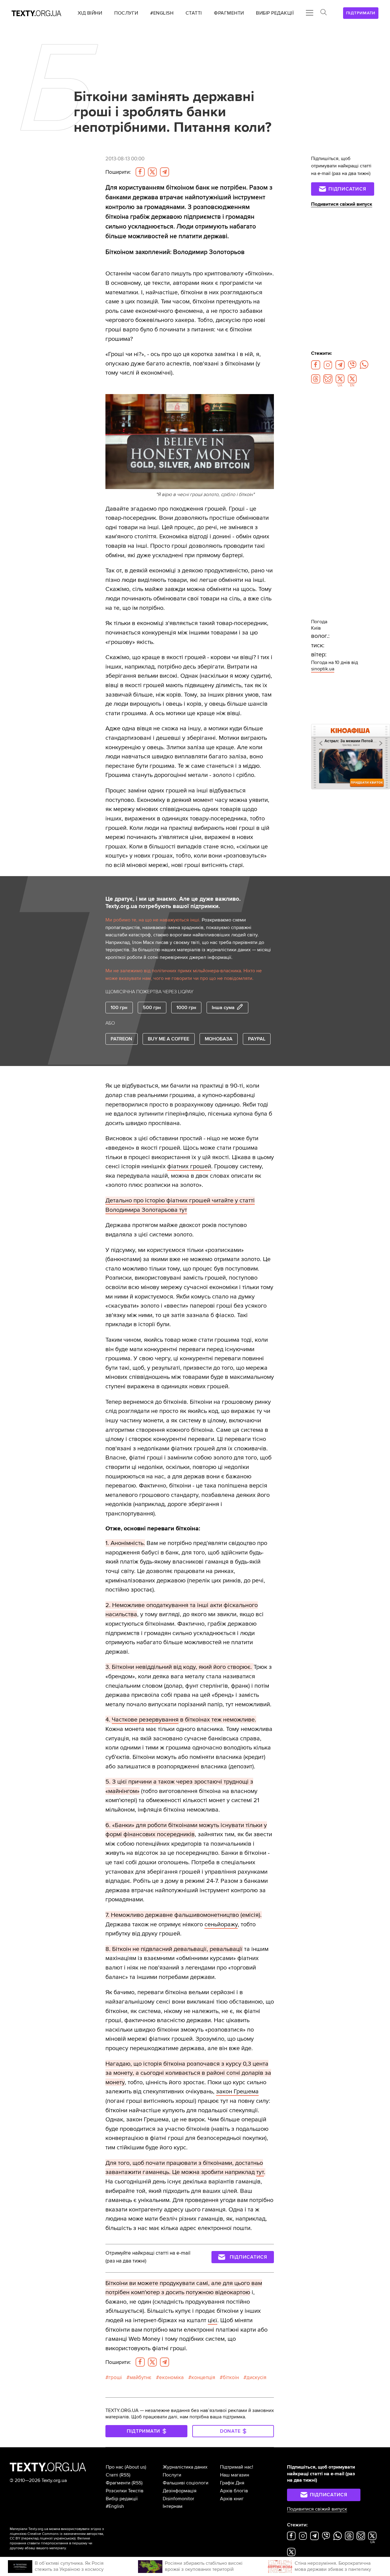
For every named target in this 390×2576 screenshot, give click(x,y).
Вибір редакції (122, 2499)
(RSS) (125, 2475)
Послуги (172, 2475)
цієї (213, 2320)
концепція (203, 2377)
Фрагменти (118, 2483)
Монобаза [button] (219, 1039)
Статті (112, 2475)
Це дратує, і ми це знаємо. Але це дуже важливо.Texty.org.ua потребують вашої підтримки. (173, 903)
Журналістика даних (185, 2467)
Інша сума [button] (223, 1008)
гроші (115, 2377)
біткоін (231, 2377)
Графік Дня (232, 2483)
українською (64, 2538)
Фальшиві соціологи (186, 2483)
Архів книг (232, 2499)
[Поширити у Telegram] (165, 172)
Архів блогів (234, 2491)
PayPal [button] (257, 1039)
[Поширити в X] (152, 172)
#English (115, 2506)
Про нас (115, 2467)
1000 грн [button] (186, 1008)
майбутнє (140, 2377)
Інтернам (173, 2506)
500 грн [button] (152, 1008)
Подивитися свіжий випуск (342, 204)
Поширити (118, 172)
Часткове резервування (145, 1720)
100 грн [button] (119, 1008)
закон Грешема (237, 2091)
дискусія (256, 2377)
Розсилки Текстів (125, 2491)
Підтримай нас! (237, 2467)
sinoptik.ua (323, 669)
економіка (171, 2377)
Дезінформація (180, 2491)
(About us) (135, 2467)
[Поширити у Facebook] (140, 172)
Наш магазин (235, 2475)
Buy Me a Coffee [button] (168, 1039)
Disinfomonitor (178, 2499)
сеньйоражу (221, 1924)
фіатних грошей (189, 1166)
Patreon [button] (121, 1039)
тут (260, 2172)
